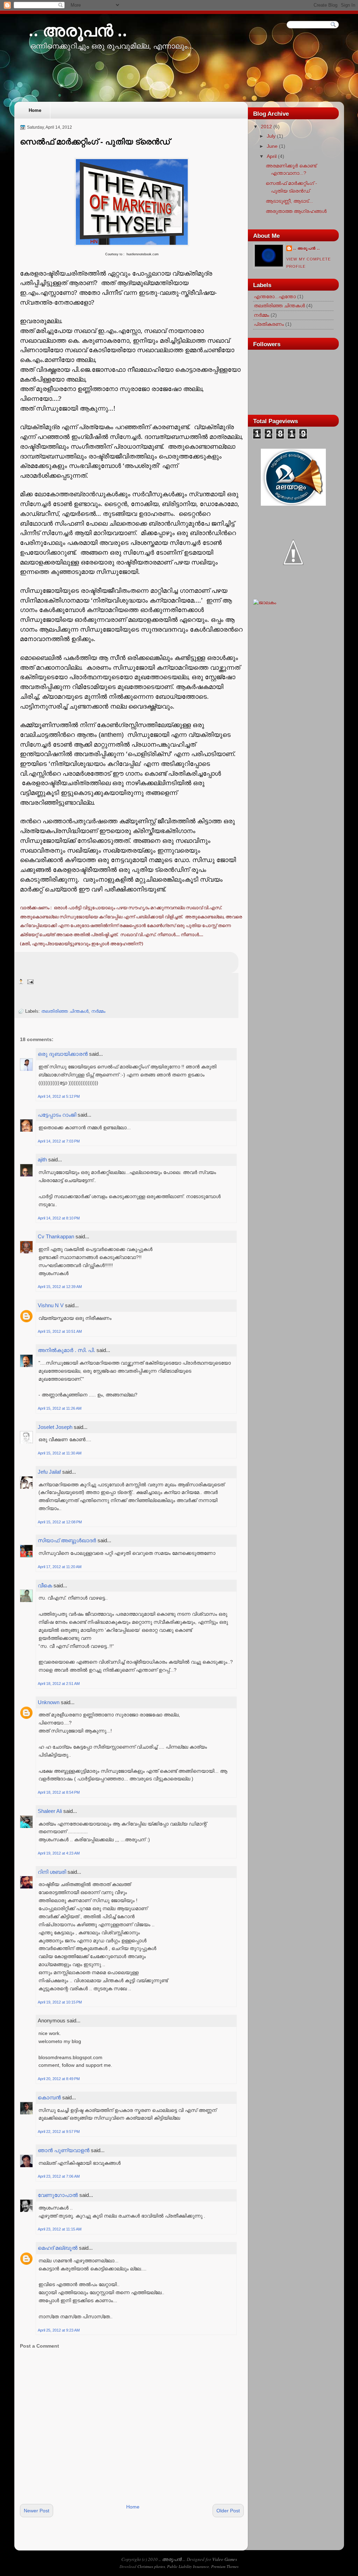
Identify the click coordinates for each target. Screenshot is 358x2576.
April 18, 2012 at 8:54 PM (59, 1792)
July (271, 136)
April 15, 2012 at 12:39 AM (60, 1287)
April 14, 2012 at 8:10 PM (59, 1218)
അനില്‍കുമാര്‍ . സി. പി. (66, 1350)
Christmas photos (151, 2566)
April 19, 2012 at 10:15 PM (60, 2002)
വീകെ (45, 1585)
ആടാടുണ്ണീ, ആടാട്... (289, 201)
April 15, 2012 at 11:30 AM (60, 1453)
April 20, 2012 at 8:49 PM (59, 2079)
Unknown (49, 1702)
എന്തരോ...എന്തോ (275, 297)
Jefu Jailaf (49, 1472)
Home (35, 110)
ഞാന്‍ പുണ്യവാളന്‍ (64, 2150)
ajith (42, 1159)
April (272, 156)
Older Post (228, 2511)
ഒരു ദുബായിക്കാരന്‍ (63, 1054)
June (272, 146)
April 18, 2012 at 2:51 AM (59, 1684)
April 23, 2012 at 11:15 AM (60, 2229)
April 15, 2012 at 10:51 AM (60, 1331)
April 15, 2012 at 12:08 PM (60, 1522)
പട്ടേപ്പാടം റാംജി (57, 1115)
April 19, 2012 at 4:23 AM (59, 1853)
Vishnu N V (51, 1305)
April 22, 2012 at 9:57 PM (59, 2132)
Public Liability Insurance (188, 2566)
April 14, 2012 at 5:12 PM (59, 1096)
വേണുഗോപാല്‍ (58, 2195)
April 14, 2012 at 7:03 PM (59, 1141)
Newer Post (37, 2511)
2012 (266, 127)
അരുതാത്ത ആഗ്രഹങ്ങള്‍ (296, 211)
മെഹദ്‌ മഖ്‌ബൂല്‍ (58, 2248)
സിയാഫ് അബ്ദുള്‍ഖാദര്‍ (67, 1540)
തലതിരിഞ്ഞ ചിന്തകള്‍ (65, 1011)
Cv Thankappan (56, 1236)
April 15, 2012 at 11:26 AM (60, 1408)
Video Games (225, 2559)
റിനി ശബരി (52, 1872)
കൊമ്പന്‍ (49, 2097)
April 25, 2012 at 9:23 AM (59, 2330)
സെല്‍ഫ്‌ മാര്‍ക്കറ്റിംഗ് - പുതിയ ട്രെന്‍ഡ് (95, 142)
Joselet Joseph (55, 1427)
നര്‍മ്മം (98, 1011)
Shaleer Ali (50, 1811)
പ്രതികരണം (269, 324)
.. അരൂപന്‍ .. (78, 31)
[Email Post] (30, 981)
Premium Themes (225, 2566)
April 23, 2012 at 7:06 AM (59, 2176)
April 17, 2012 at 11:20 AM (60, 1567)
